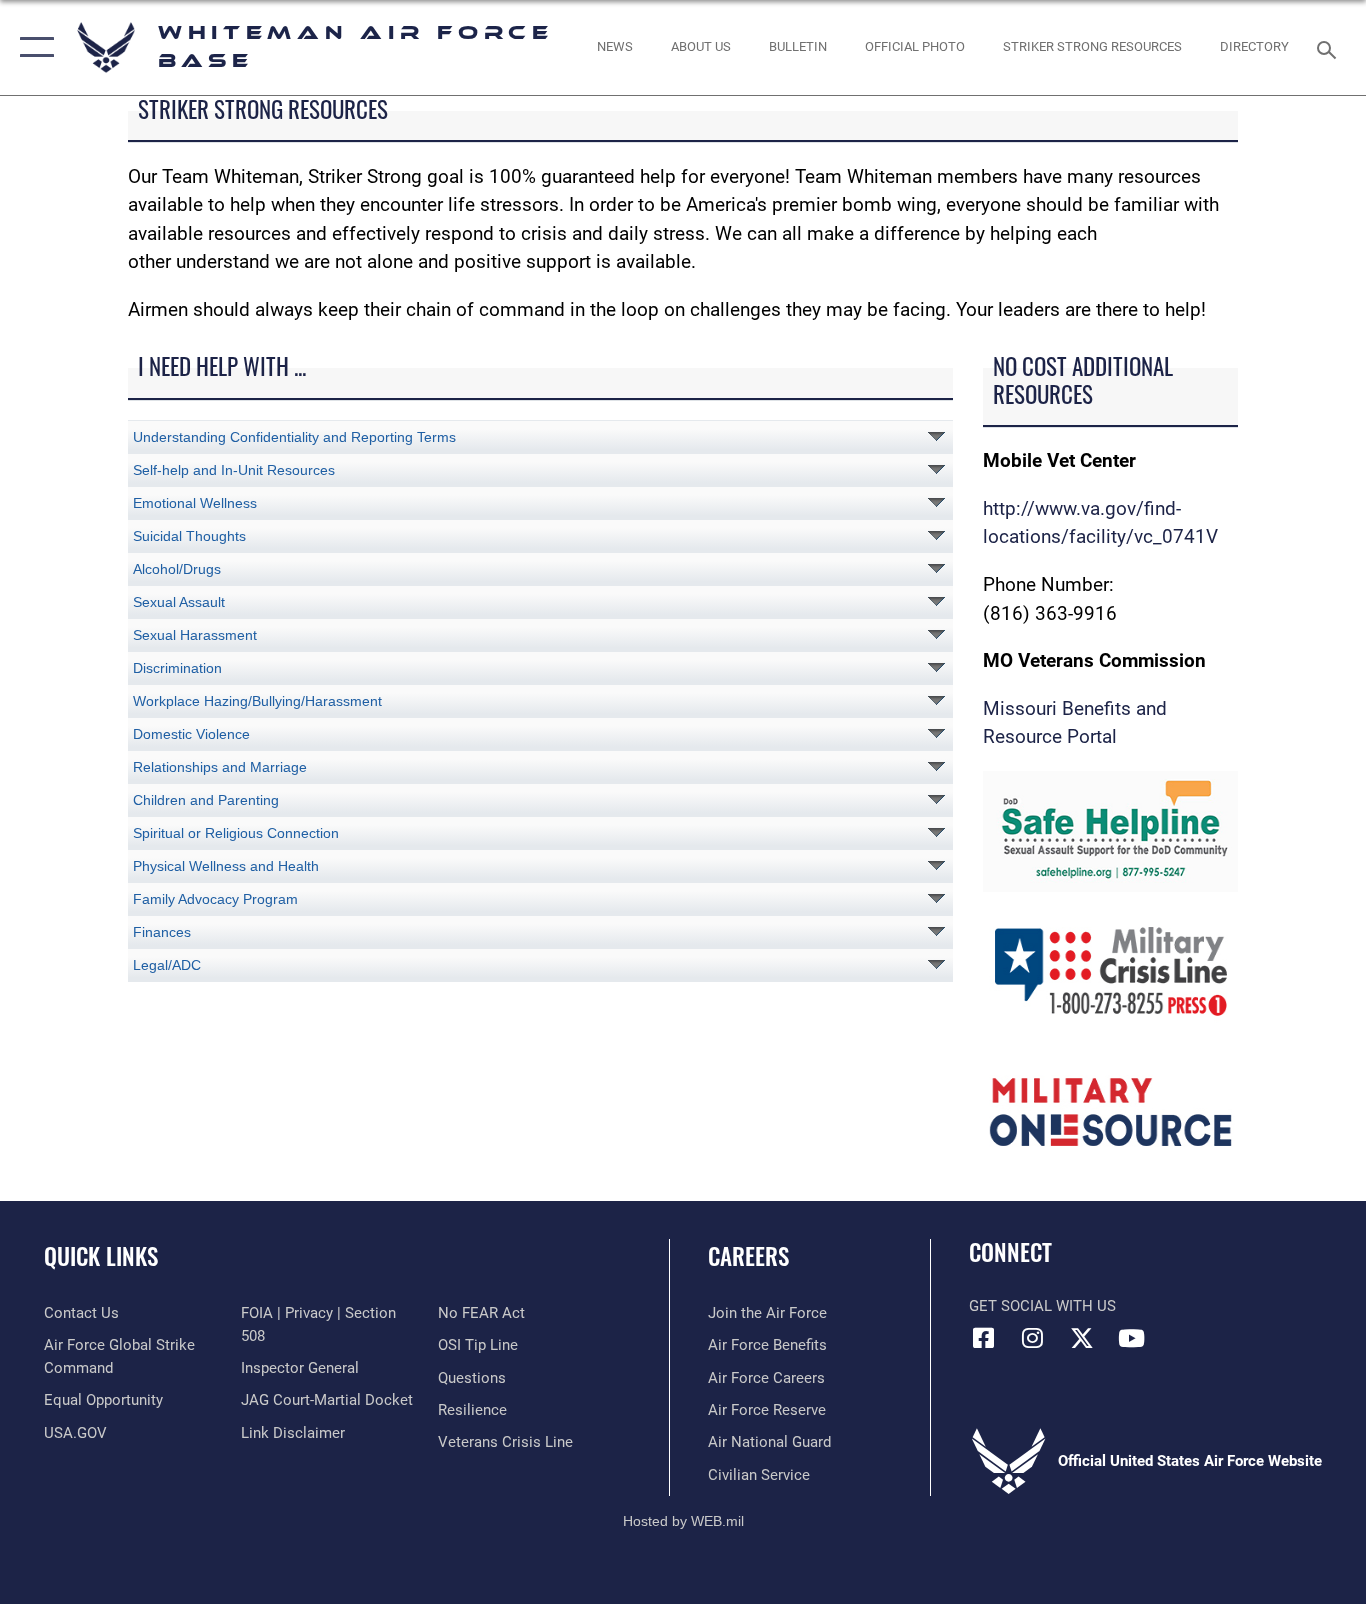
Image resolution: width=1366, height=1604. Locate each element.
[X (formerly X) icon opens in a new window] (1082, 1338)
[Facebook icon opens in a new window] (984, 1338)
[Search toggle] (1330, 48)
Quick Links (101, 1256)
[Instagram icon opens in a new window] (1033, 1338)
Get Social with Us (1042, 1306)
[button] (32, 47)
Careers (748, 1256)
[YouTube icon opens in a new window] (1131, 1338)
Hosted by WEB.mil (683, 1521)
